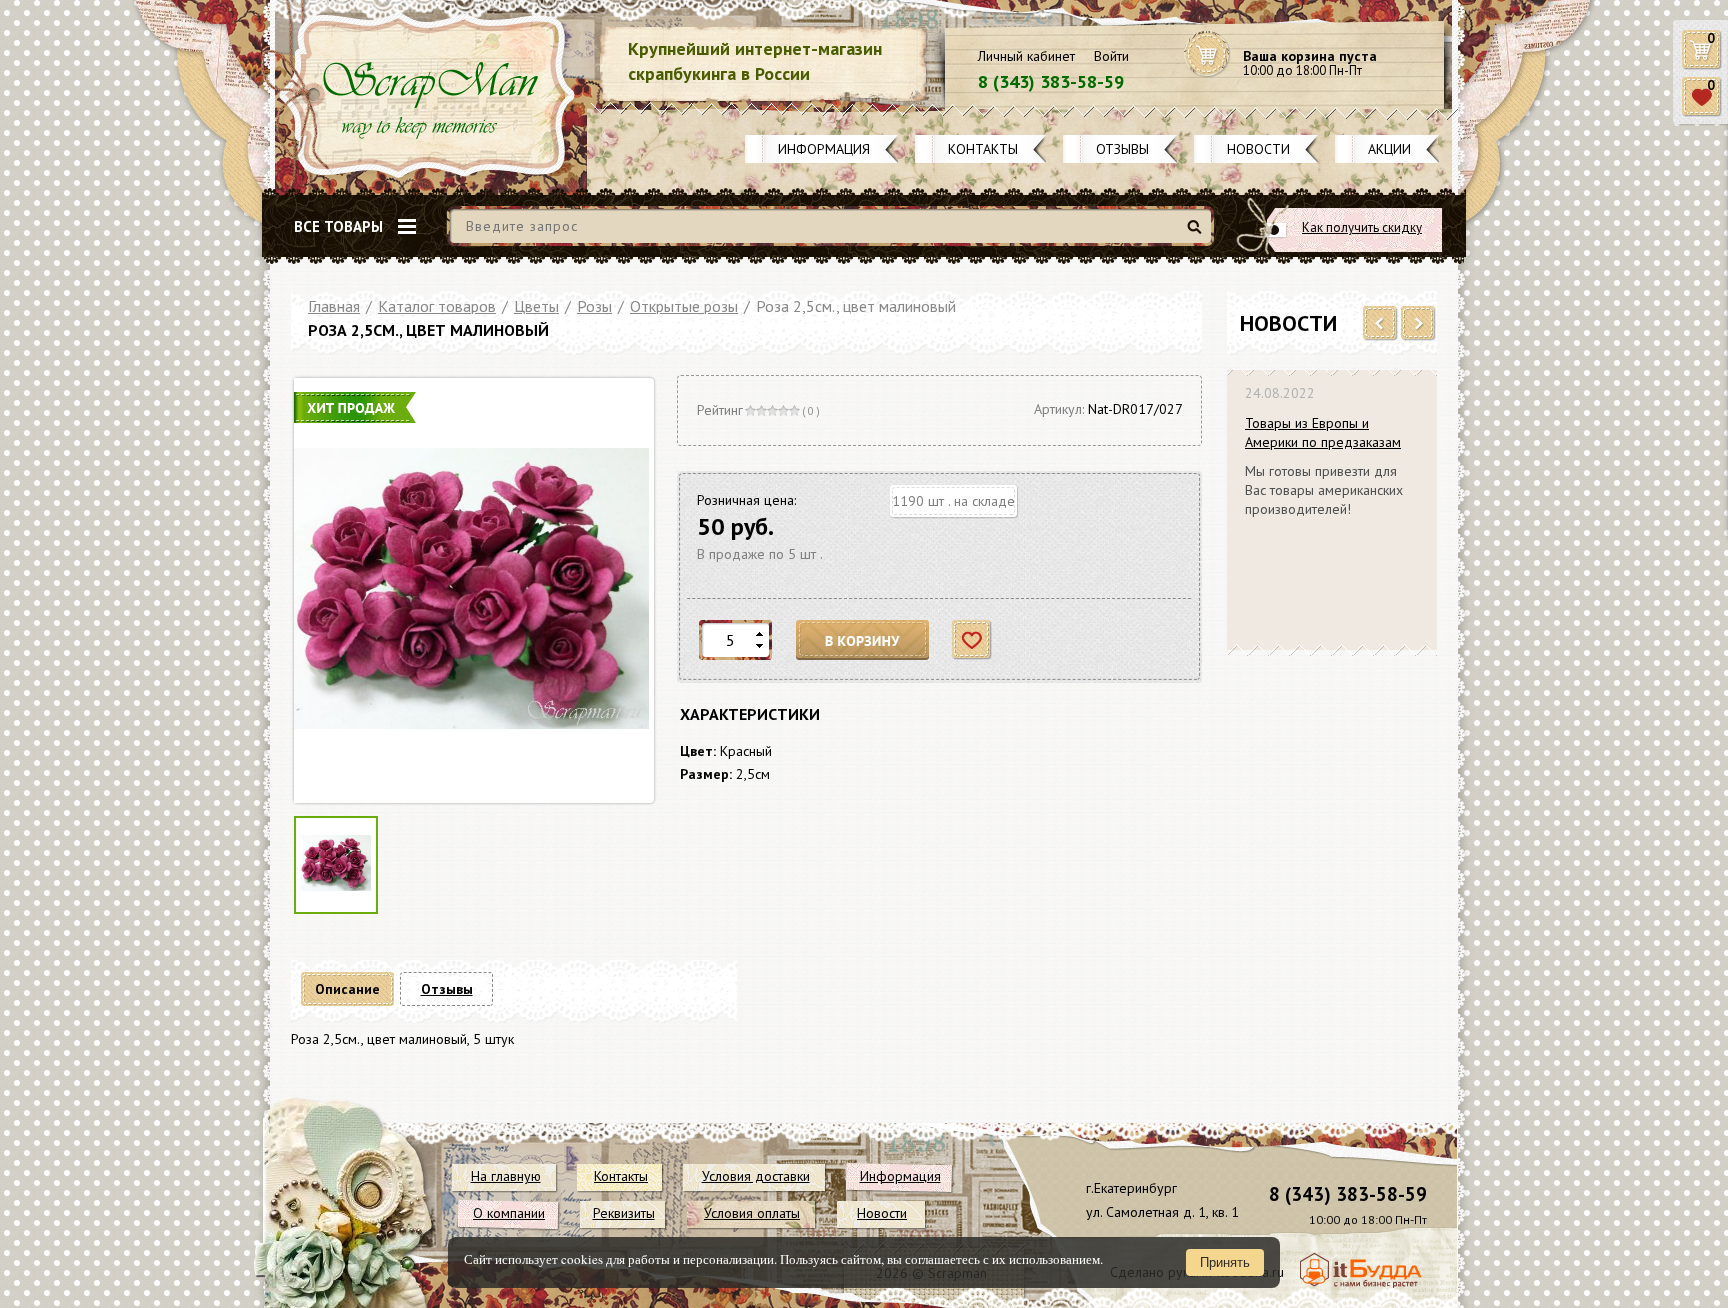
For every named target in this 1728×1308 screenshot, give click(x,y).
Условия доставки (756, 1176)
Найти (1197, 234)
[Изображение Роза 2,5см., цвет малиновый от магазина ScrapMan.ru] (471, 590)
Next (1418, 324)
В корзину (863, 640)
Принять (1225, 1262)
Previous (1380, 324)
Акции (1389, 149)
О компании (509, 1213)
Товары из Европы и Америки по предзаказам (1323, 432)
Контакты (983, 149)
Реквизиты (624, 1213)
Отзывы (1122, 149)
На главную (506, 1176)
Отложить (972, 640)
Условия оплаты (752, 1213)
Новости (1258, 149)
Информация (824, 149)
